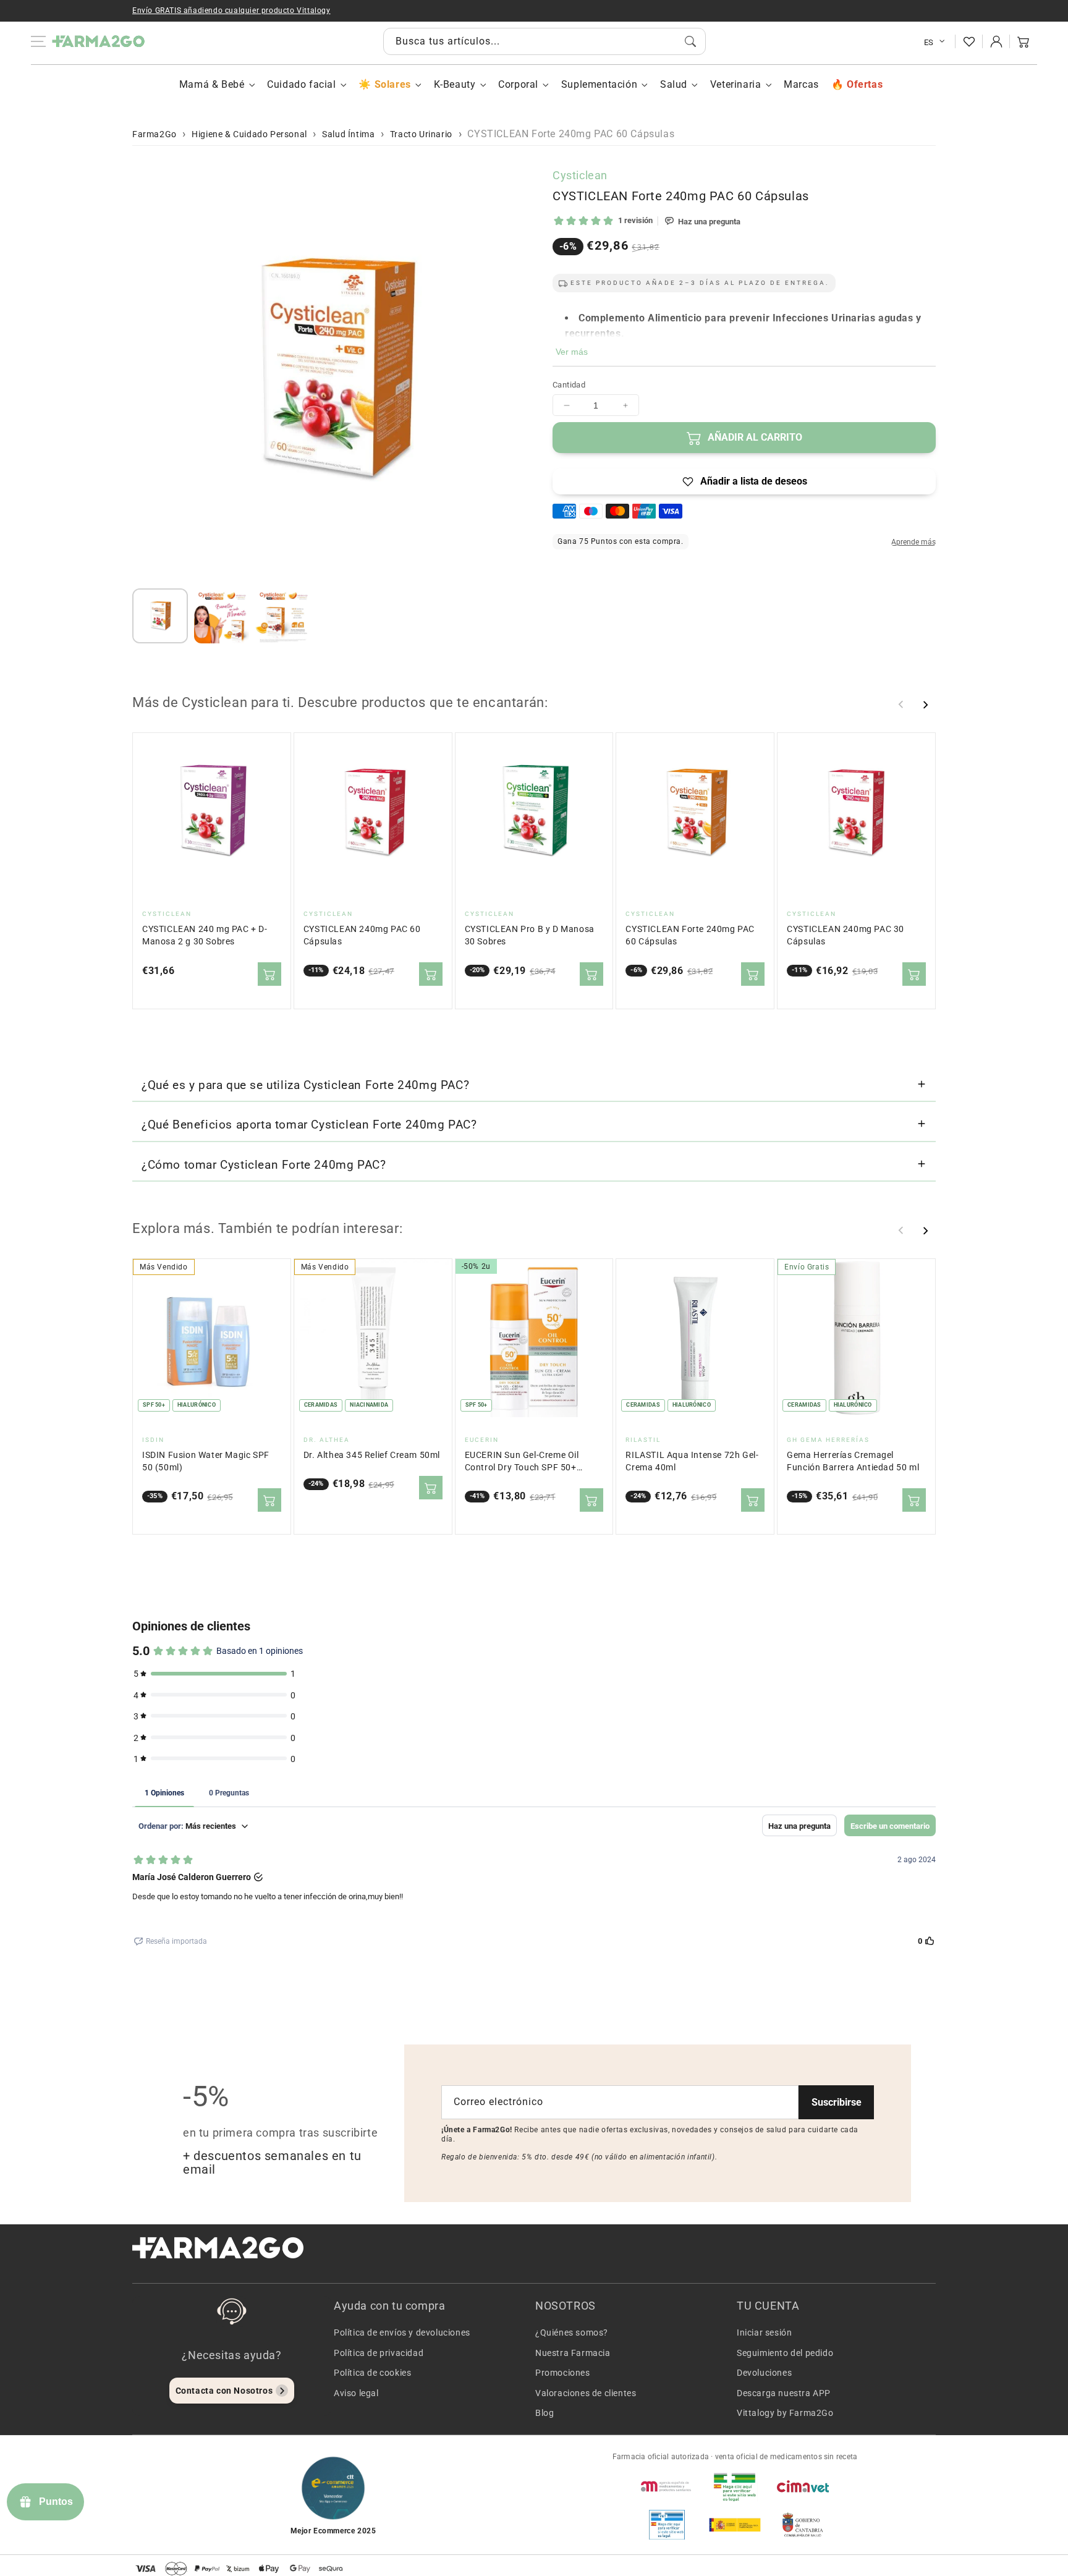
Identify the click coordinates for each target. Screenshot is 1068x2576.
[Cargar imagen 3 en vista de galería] (283, 616)
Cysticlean (580, 175)
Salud (674, 84)
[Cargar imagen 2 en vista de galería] (222, 616)
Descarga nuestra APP (784, 2393)
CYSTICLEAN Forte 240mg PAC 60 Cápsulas (690, 935)
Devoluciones (764, 2373)
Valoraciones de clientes (586, 2393)
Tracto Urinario (421, 134)
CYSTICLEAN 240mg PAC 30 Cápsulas (845, 935)
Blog (545, 2413)
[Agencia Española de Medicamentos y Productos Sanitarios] (667, 2486)
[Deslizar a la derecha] (925, 705)
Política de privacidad (379, 2353)
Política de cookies (372, 2373)
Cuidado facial (301, 84)
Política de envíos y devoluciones (402, 2332)
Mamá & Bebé (212, 84)
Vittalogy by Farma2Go (785, 2413)
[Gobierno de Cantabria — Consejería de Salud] (803, 2525)
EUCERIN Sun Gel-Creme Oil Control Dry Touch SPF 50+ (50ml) (522, 1462)
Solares (392, 84)
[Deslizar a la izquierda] (901, 705)
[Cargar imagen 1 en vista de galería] (160, 616)
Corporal (518, 84)
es (929, 42)
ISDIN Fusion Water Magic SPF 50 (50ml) (206, 1461)
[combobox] (545, 41)
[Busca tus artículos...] (690, 41)
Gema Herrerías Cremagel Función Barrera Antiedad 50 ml (853, 1461)
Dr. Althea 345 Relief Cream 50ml (372, 1455)
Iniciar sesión (764, 2332)
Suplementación (599, 84)
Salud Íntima (348, 134)
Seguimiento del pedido (785, 2353)
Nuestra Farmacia (573, 2353)
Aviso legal (356, 2393)
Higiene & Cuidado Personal (249, 134)
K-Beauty (455, 84)
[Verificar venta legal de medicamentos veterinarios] (667, 2525)
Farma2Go (155, 134)
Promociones (563, 2373)
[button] (1023, 41)
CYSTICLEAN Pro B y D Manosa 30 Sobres (530, 935)
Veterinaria (736, 84)
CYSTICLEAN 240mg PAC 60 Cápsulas (362, 935)
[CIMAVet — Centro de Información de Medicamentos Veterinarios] (803, 2486)
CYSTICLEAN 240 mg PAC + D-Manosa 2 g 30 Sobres (205, 935)
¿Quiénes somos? (572, 2332)
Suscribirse (837, 2102)
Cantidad (569, 385)
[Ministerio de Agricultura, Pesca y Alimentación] (735, 2525)
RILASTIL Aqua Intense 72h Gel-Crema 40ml (692, 1461)
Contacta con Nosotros (224, 2391)
